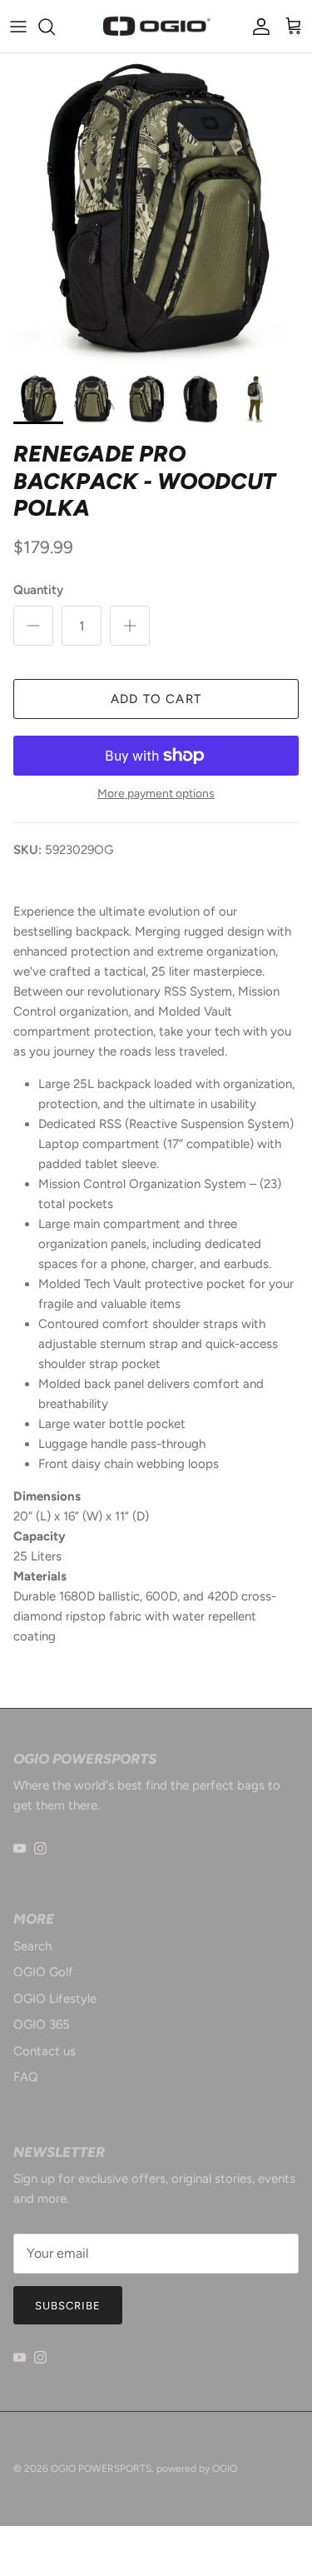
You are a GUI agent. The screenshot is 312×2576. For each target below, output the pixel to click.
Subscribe (68, 2306)
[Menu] (18, 27)
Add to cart (156, 699)
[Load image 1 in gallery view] (156, 210)
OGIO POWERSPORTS (101, 2469)
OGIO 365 (42, 2024)
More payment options (156, 794)
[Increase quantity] (130, 626)
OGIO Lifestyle (55, 1999)
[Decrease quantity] (33, 626)
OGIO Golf (43, 1972)
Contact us (45, 2051)
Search (32, 1946)
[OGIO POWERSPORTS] (156, 26)
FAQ (26, 2077)
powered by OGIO (197, 2469)
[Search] (55, 27)
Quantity (38, 590)
